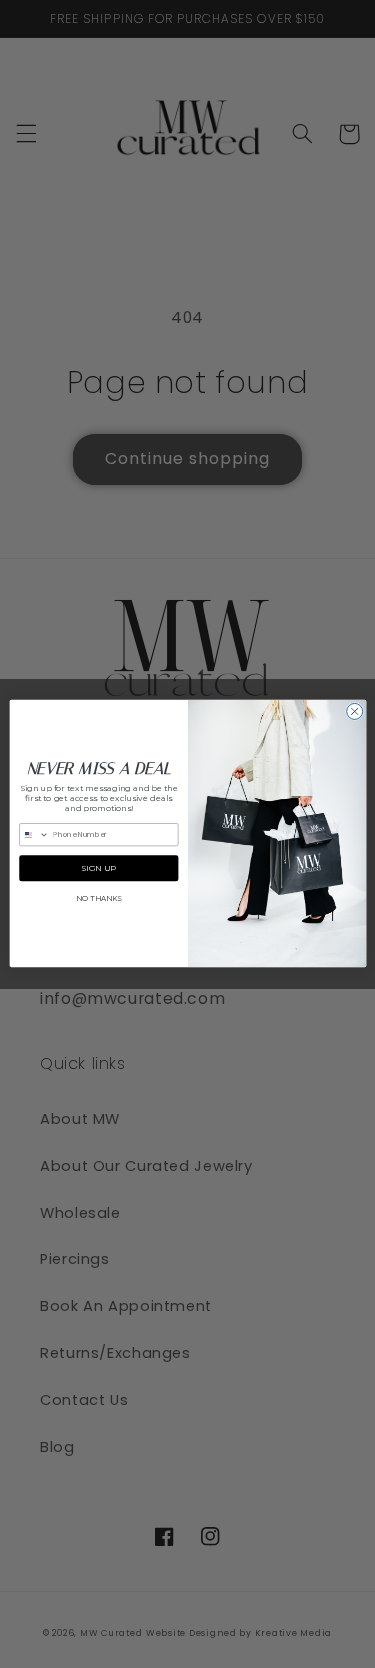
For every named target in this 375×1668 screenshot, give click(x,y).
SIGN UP (98, 869)
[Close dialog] (354, 712)
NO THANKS (98, 899)
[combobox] (33, 835)
